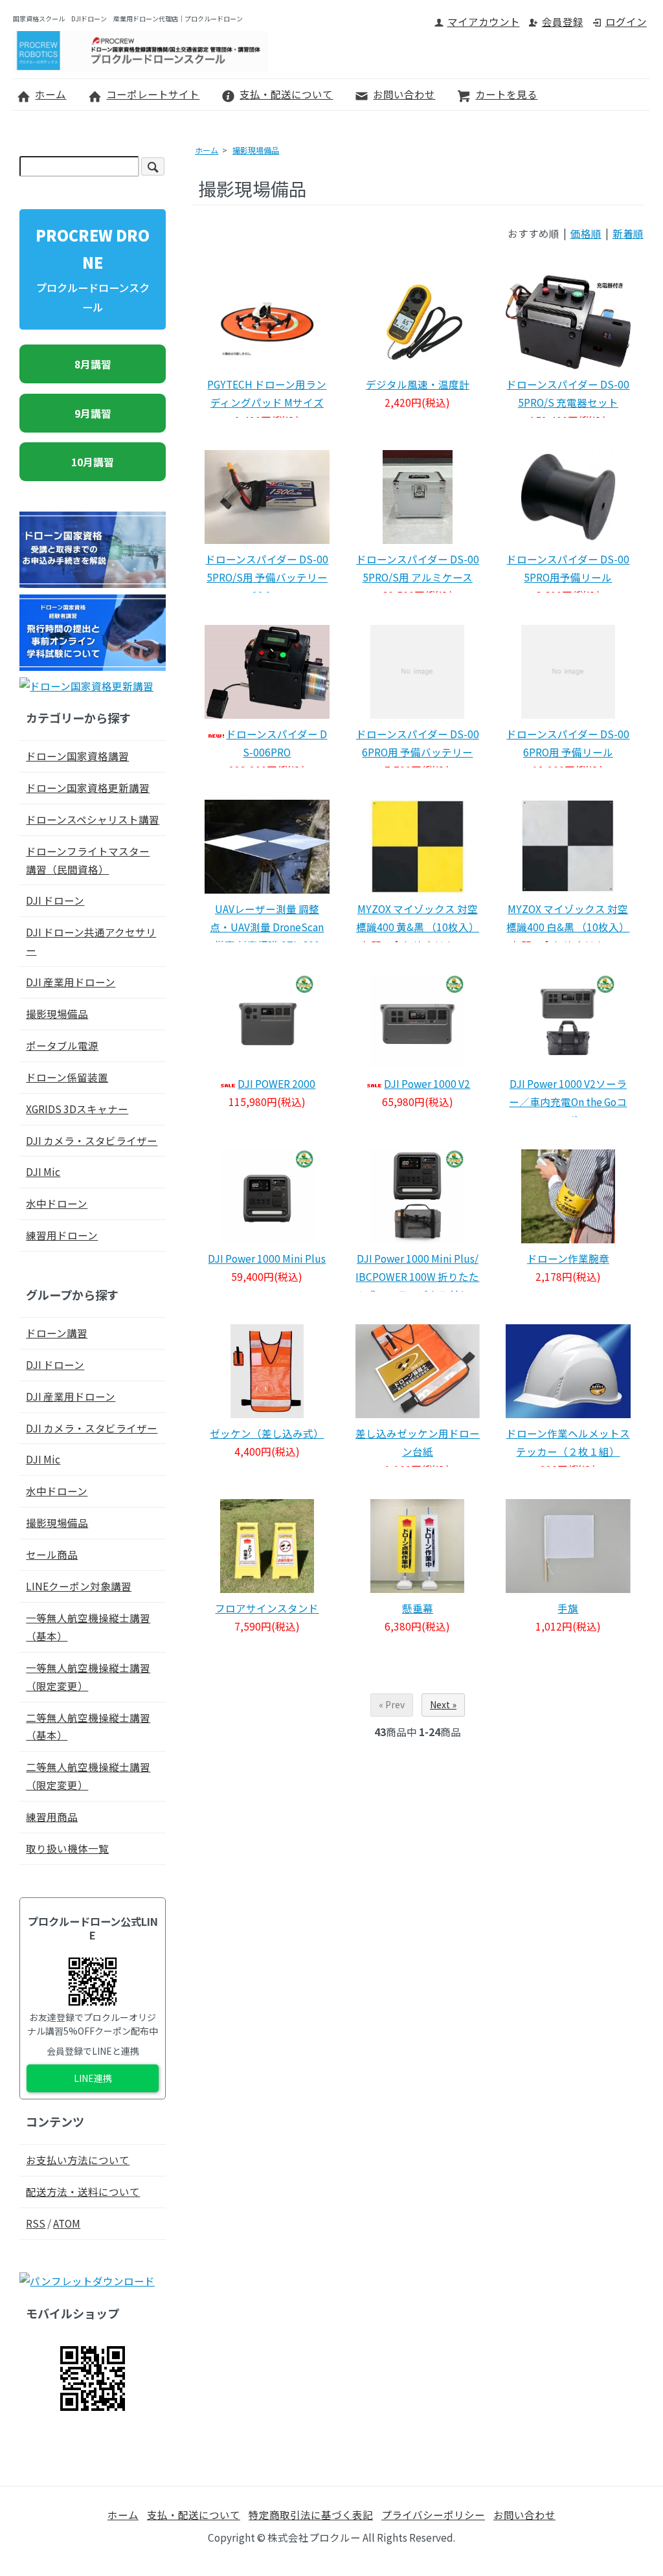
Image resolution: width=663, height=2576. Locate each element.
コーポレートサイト (153, 94)
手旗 (568, 1608)
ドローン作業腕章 (568, 1258)
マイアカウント (484, 21)
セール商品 (52, 1554)
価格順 (586, 233)
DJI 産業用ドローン (71, 982)
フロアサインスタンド (267, 1608)
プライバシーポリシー (433, 2514)
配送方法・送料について (83, 2191)
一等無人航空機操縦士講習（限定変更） (88, 1677)
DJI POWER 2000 (276, 1083)
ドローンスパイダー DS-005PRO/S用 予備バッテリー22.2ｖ (267, 577)
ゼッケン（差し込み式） (267, 1433)
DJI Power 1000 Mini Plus (267, 1258)
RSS (36, 2223)
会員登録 (563, 21)
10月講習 (93, 462)
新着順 (628, 233)
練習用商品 (52, 1816)
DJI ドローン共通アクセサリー (91, 941)
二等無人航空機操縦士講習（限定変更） (88, 1776)
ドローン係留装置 (67, 1077)
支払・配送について (286, 94)
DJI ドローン (55, 900)
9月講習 (93, 413)
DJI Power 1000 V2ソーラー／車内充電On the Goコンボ (568, 1102)
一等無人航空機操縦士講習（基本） (88, 1627)
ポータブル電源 (62, 1045)
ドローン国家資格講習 (77, 756)
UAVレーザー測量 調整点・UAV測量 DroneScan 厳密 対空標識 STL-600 (267, 927)
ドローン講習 (57, 1333)
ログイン (626, 21)
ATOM (67, 2223)
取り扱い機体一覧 (67, 1848)
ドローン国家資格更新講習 (88, 787)
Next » (443, 1704)
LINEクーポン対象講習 (79, 1586)
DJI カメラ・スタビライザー (92, 1140)
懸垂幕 (418, 1608)
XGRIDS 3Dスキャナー (77, 1109)
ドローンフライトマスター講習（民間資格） (88, 860)
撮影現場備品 (256, 150)
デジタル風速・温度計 (418, 384)
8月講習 (93, 364)
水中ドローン (57, 1203)
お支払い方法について (78, 2160)
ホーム (51, 94)
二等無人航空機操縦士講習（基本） (88, 1726)
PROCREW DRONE (93, 269)
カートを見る (506, 94)
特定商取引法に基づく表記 (311, 2514)
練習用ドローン (62, 1235)
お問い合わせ (404, 94)
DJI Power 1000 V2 (427, 1083)
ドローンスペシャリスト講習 (93, 819)
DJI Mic (43, 1171)
